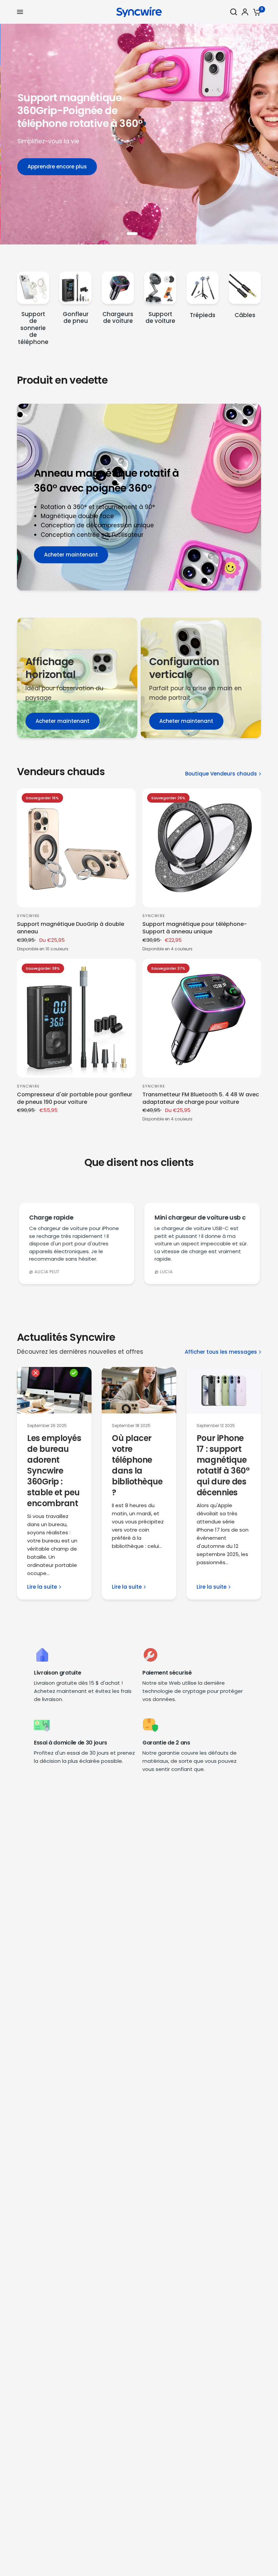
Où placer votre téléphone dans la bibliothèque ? (138, 1465)
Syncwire (28, 916)
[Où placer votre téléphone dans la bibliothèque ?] (139, 1390)
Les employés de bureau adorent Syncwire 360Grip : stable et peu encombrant (54, 1471)
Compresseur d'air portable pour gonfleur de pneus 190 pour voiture (75, 1098)
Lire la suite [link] (42, 1587)
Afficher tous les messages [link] (221, 1352)
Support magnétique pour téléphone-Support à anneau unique (195, 928)
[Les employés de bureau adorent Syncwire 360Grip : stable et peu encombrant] (54, 1390)
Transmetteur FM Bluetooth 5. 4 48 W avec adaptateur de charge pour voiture (201, 1098)
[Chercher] (234, 12)
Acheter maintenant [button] (71, 555)
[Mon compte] (245, 12)
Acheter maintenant (63, 721)
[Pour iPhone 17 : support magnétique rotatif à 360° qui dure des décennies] (224, 1390)
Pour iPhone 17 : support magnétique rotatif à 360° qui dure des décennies (223, 1465)
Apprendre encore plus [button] (114, 165)
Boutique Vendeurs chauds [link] (221, 774)
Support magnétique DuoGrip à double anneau (71, 928)
